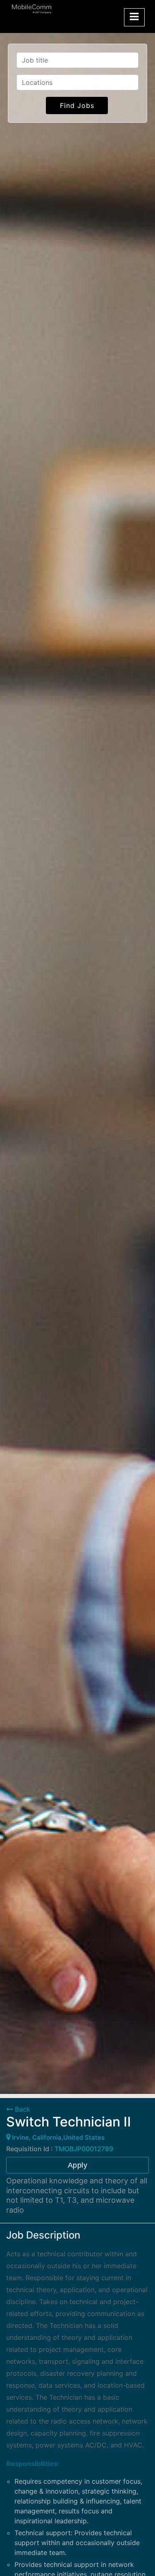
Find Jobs (77, 105)
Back (21, 2109)
